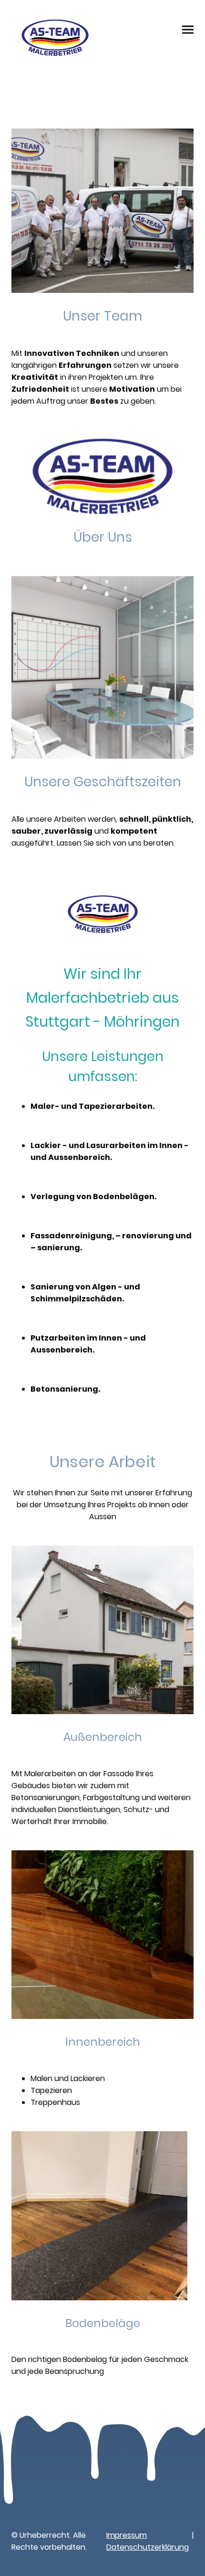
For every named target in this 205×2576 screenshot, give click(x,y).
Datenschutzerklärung (148, 2547)
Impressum (127, 2535)
